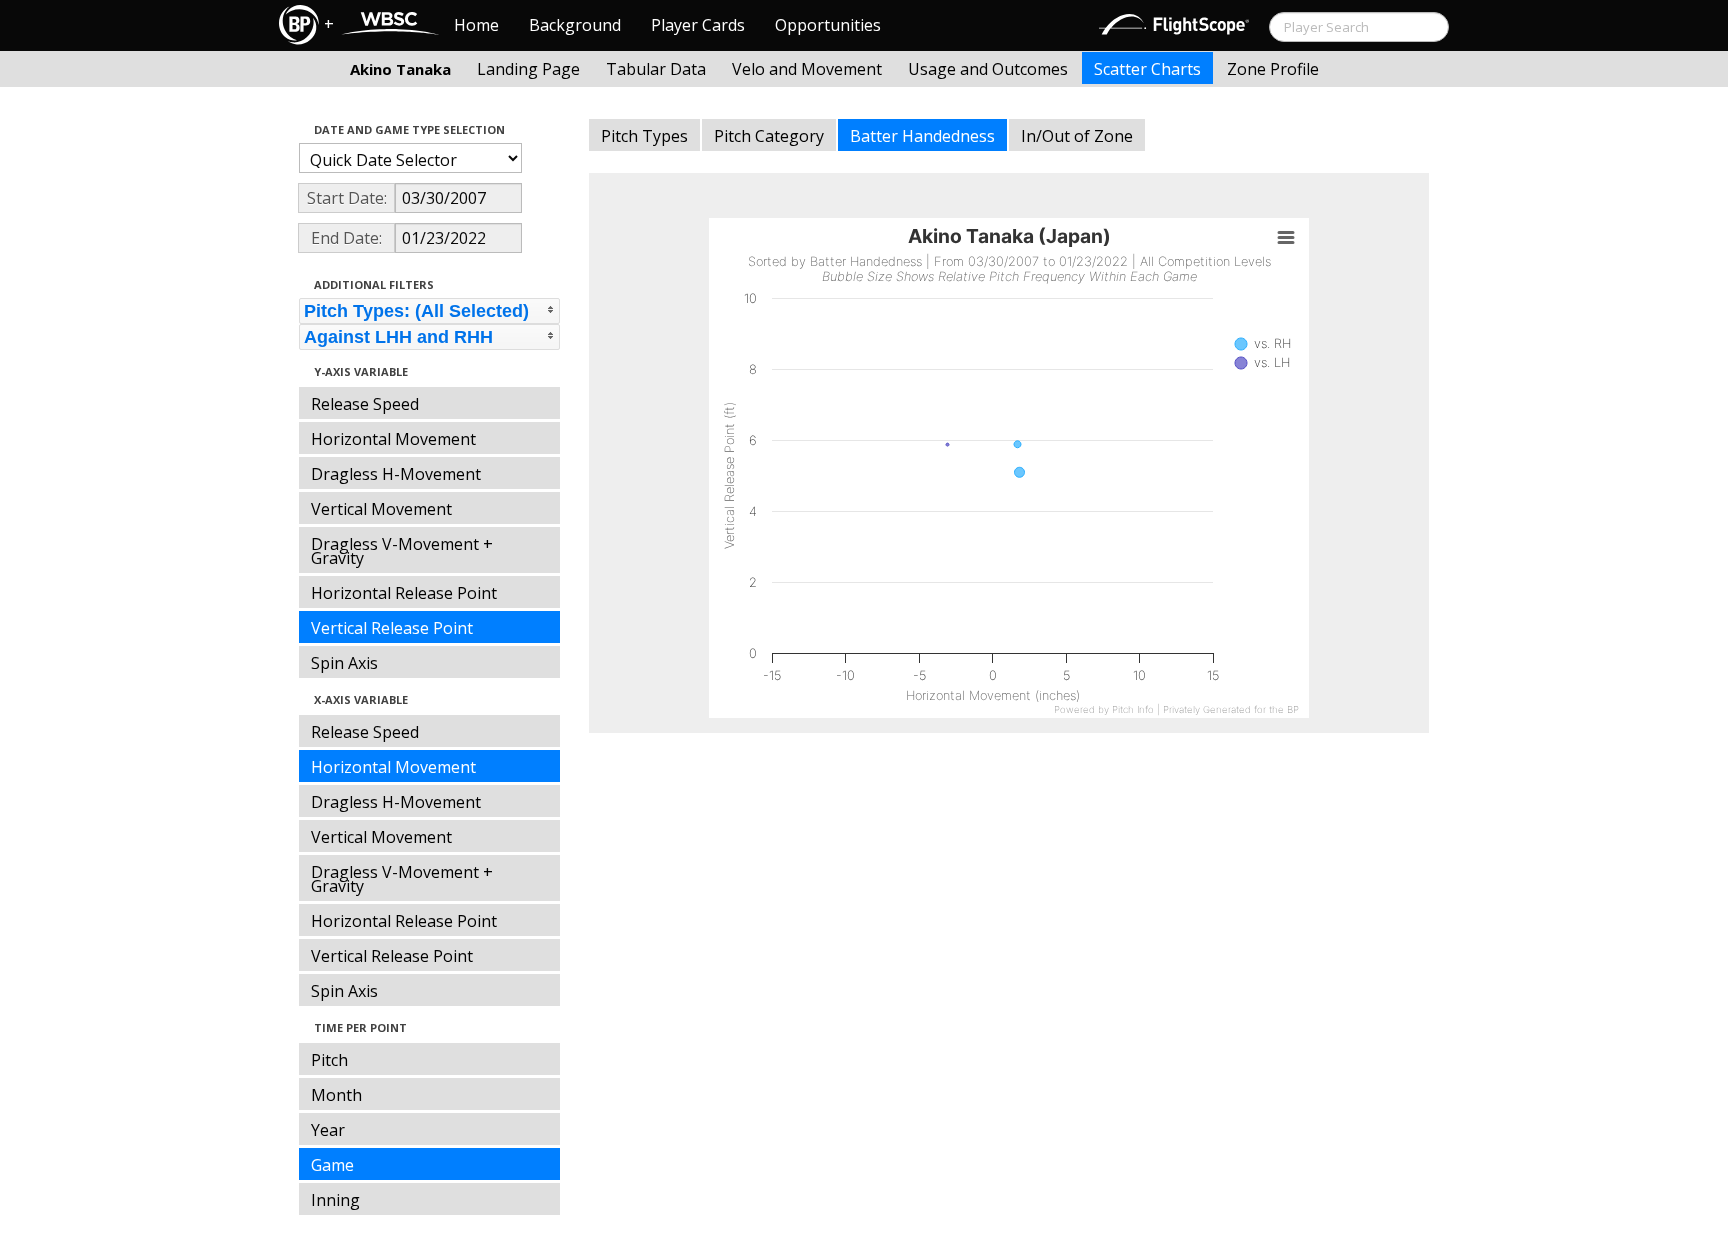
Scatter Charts (1147, 69)
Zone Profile (1273, 69)
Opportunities (828, 25)
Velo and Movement (807, 69)
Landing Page (528, 69)
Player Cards (698, 25)
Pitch (329, 1060)
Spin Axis (344, 663)
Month (336, 1095)
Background (575, 25)
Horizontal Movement (393, 439)
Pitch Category (769, 136)
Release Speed (365, 404)
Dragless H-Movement (396, 474)
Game (332, 1165)
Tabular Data (656, 69)
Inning (335, 1200)
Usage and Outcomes (988, 69)
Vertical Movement (381, 509)
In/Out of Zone (1077, 136)
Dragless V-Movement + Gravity (402, 551)
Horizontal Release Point (404, 593)
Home (476, 25)
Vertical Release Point (392, 628)
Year (328, 1130)
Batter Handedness (922, 136)
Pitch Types (644, 136)
